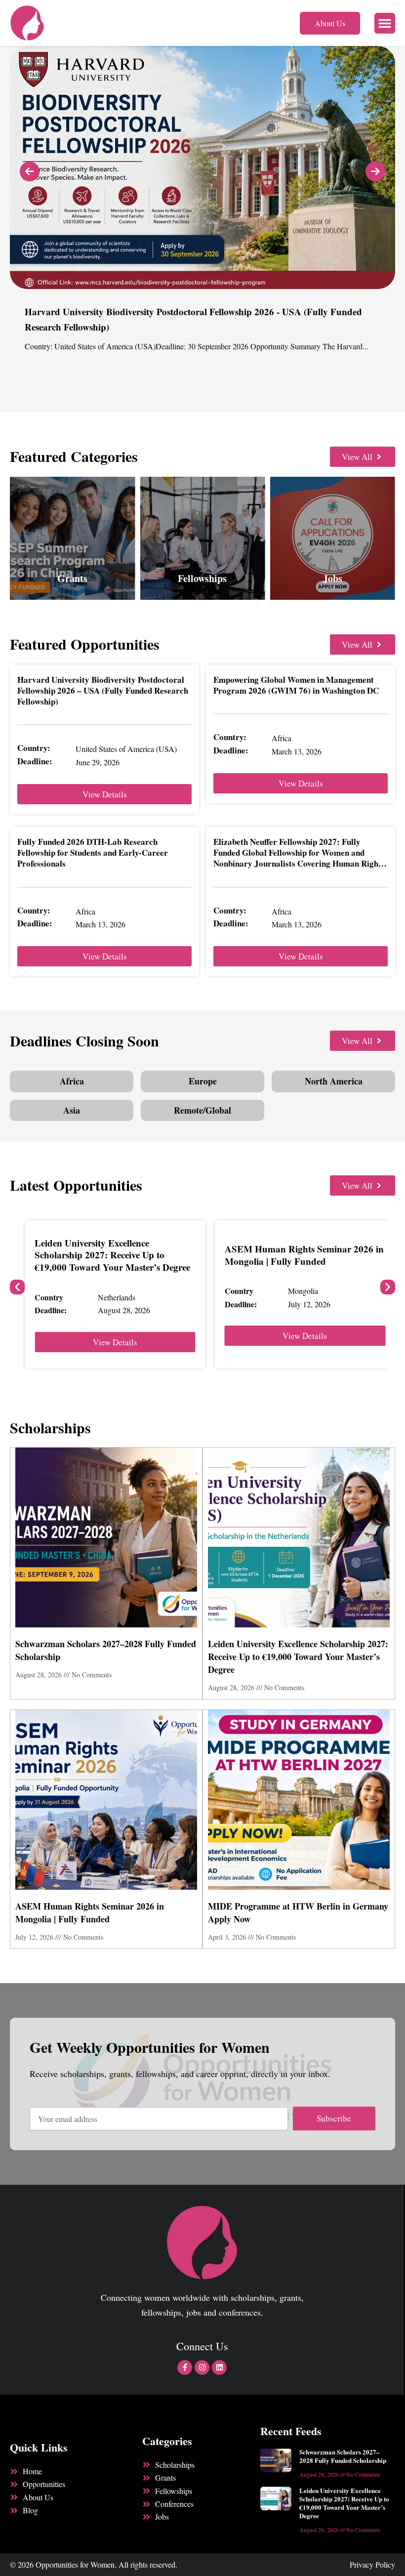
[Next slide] (375, 171)
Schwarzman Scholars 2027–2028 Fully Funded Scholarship (343, 2456)
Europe (203, 1081)
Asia (72, 1110)
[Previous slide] (30, 171)
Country (49, 1297)
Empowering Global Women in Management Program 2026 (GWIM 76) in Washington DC (296, 685)
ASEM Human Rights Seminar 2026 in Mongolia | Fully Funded (304, 1255)
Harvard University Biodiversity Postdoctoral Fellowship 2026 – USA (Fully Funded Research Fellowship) (103, 690)
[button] (385, 23)
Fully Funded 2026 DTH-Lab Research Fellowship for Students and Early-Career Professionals (93, 852)
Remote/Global (202, 1110)
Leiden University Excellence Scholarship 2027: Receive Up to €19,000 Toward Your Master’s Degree (112, 1255)
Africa (72, 1081)
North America (334, 1081)
